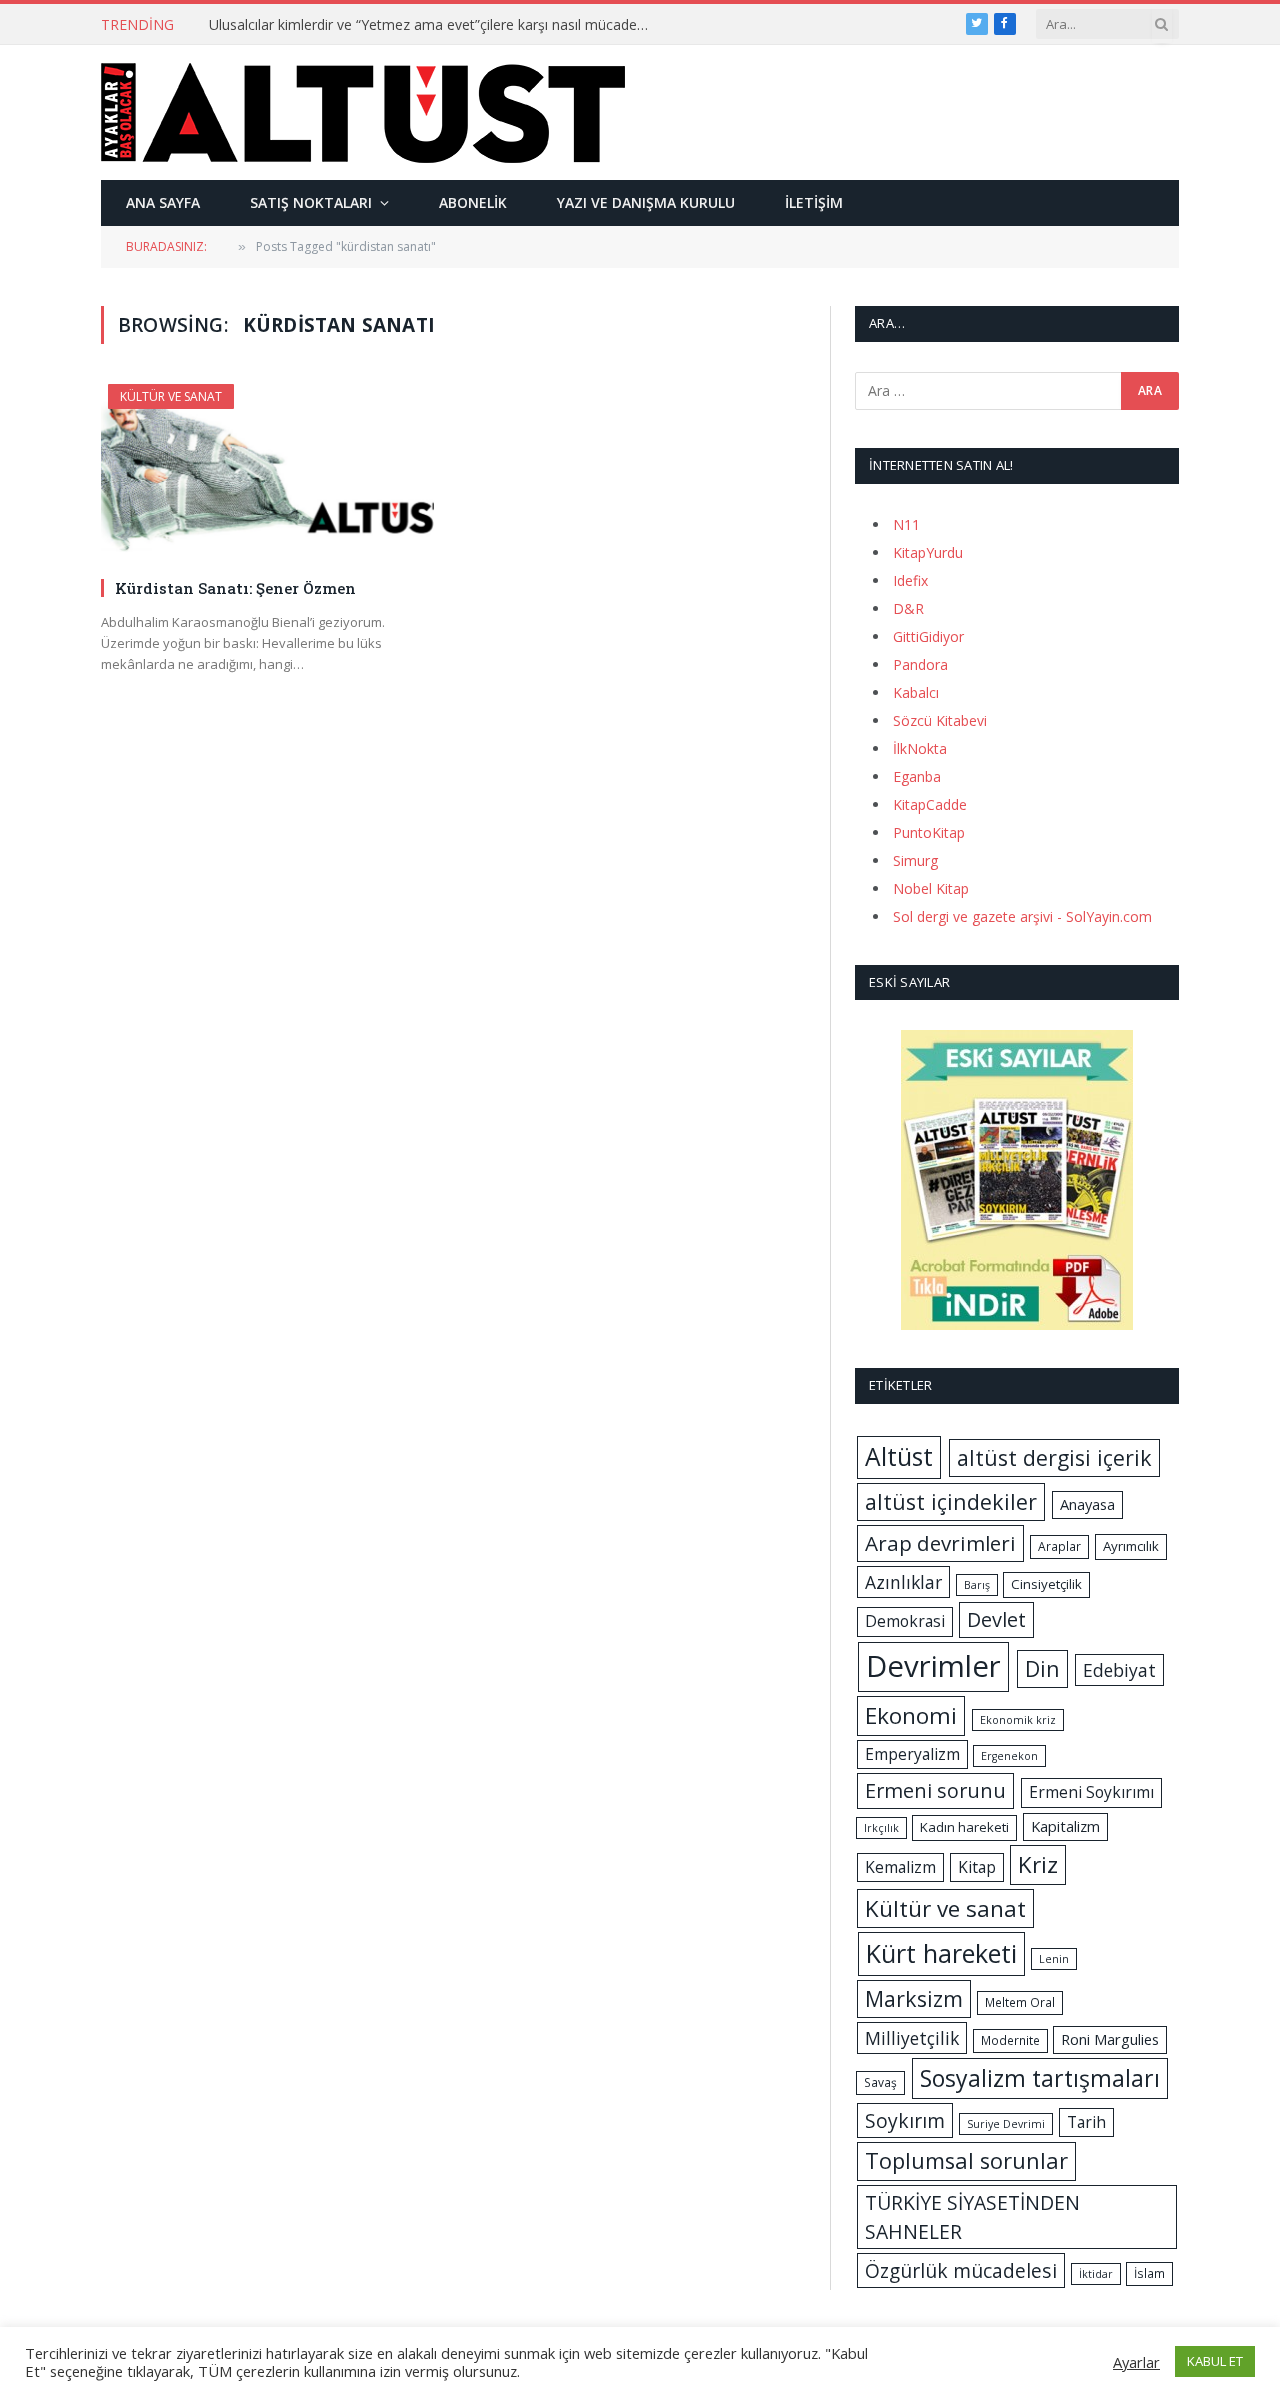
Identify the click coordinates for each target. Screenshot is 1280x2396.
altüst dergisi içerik (1054, 1457)
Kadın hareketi (964, 1827)
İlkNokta (920, 748)
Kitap (977, 1867)
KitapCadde (930, 804)
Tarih (1086, 2122)
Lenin (1054, 1959)
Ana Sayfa (163, 202)
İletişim (814, 202)
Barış (977, 1585)
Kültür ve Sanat (171, 396)
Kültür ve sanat (945, 1908)
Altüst (899, 1456)
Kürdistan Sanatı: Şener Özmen (235, 588)
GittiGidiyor (928, 636)
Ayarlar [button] (1136, 2362)
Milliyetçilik (912, 2038)
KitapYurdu (928, 552)
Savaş (880, 2082)
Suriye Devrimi (1006, 2124)
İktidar (1096, 2274)
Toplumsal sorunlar (966, 2160)
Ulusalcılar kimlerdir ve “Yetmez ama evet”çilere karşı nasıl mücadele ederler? (434, 25)
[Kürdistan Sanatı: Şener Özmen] (267, 472)
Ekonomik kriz (1018, 1720)
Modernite (1010, 2040)
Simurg (915, 860)
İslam (1149, 2273)
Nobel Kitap (931, 888)
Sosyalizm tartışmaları (1040, 2078)
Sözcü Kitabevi (940, 720)
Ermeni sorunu (935, 1790)
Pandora (920, 664)
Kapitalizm (1065, 1826)
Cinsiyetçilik (1046, 1584)
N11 (906, 524)
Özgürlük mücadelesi (961, 2270)
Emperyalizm (912, 1754)
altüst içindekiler (951, 1501)
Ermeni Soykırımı (1091, 1792)
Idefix (910, 580)
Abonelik (473, 202)
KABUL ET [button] (1215, 2361)
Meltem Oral (1020, 2002)
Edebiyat (1119, 1670)
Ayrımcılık (1131, 1546)
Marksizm (914, 1998)
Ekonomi (911, 1715)
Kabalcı (916, 692)
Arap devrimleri (940, 1543)
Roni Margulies (1110, 2039)
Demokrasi (905, 1621)
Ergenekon (1009, 1756)
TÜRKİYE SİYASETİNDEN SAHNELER (972, 2217)
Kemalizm (900, 1867)
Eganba (917, 776)
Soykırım (905, 2120)
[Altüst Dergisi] (363, 113)
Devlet (996, 1619)
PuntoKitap (929, 832)
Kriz (1038, 1864)
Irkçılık (881, 1828)
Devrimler (933, 1666)
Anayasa (1087, 1504)
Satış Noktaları (311, 202)
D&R (908, 608)
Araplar (1059, 1546)
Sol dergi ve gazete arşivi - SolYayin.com (1022, 916)
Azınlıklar (903, 1582)
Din (1042, 1668)
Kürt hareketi (941, 1953)
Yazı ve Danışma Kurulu (646, 202)
